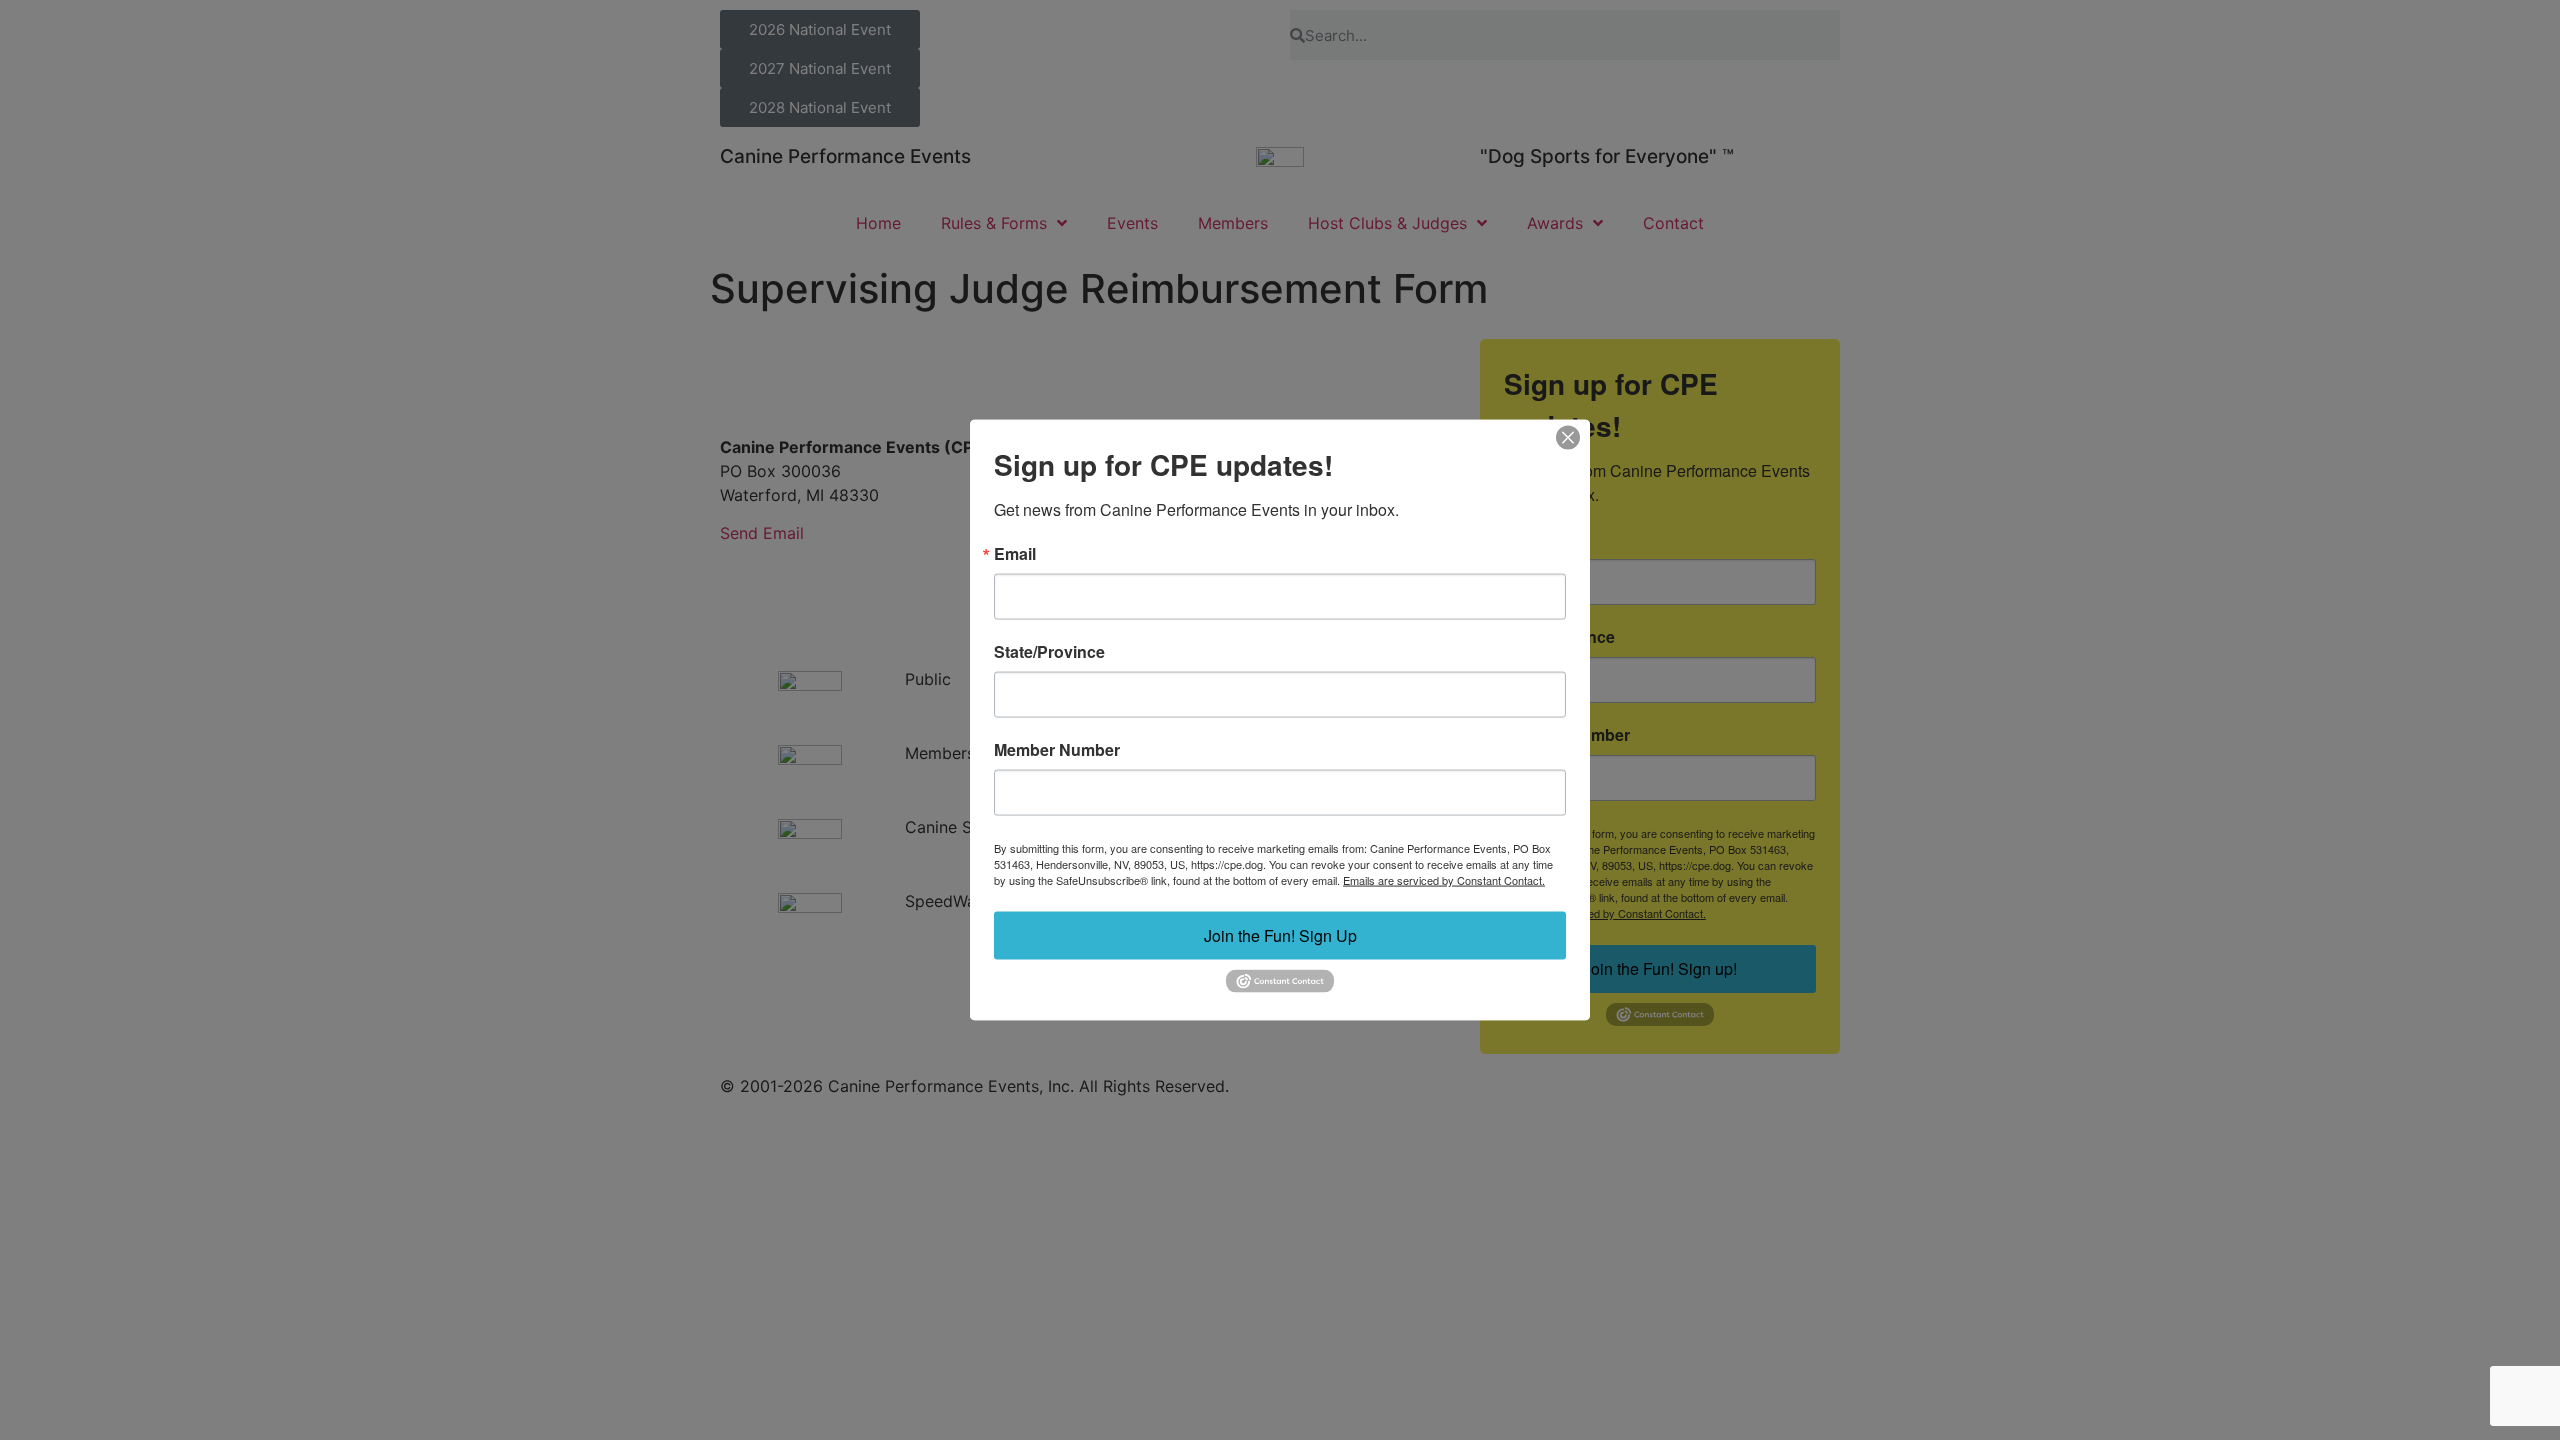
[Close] (1568, 438)
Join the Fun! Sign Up (1280, 935)
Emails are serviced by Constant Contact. (1444, 880)
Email (1015, 554)
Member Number (1057, 750)
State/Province (1049, 652)
